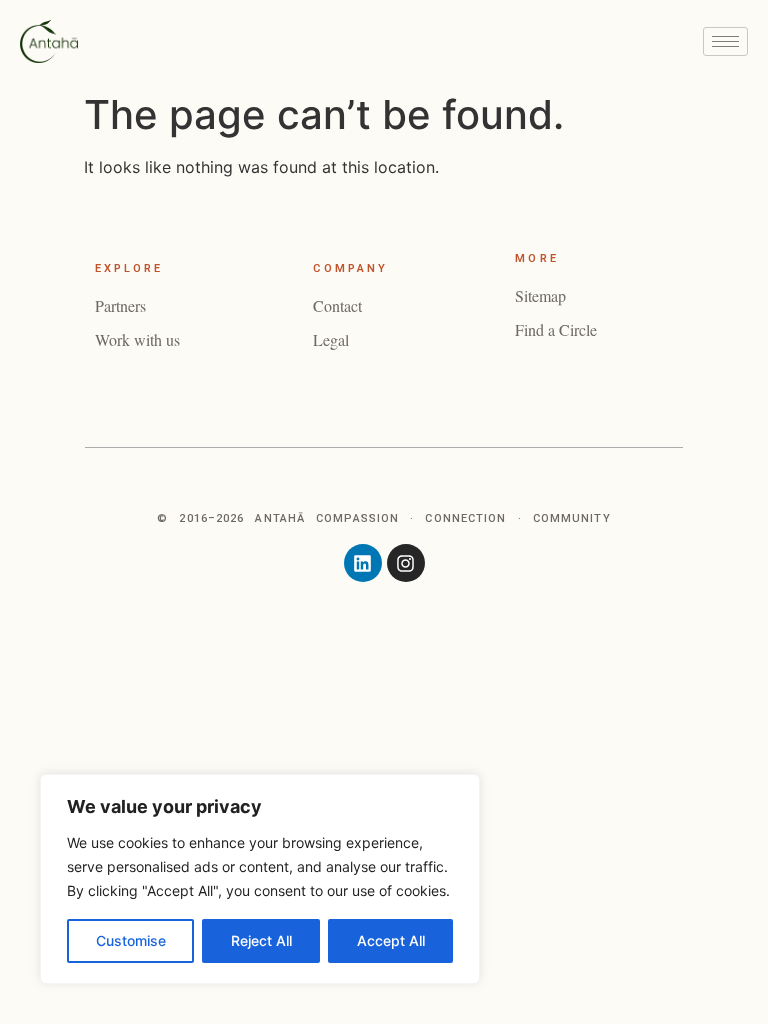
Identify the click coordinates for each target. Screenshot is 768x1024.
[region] (260, 879)
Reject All (261, 940)
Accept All (391, 940)
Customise (131, 940)
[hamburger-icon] (725, 41)
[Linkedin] (363, 563)
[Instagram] (406, 563)
